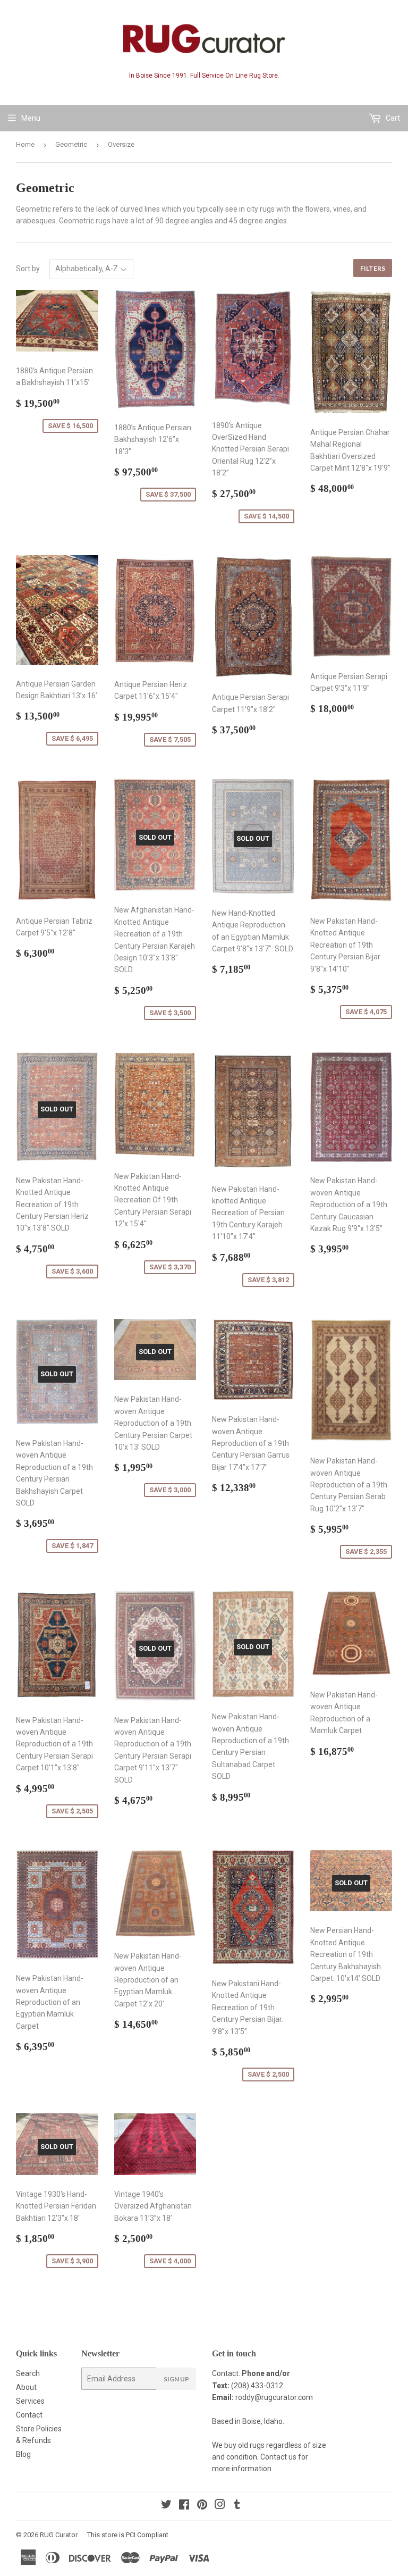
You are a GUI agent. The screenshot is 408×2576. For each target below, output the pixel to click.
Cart (392, 118)
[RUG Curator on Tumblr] (237, 2506)
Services (30, 2401)
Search (28, 2373)
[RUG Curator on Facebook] (184, 2506)
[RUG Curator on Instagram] (220, 2506)
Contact (29, 2415)
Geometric (71, 144)
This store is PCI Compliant (128, 2535)
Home (25, 144)
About (26, 2387)
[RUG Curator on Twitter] (166, 2506)
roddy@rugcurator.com (274, 2397)
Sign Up (176, 2379)
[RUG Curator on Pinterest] (202, 2506)
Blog (23, 2454)
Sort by (28, 269)
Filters (373, 268)
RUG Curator (59, 2535)
